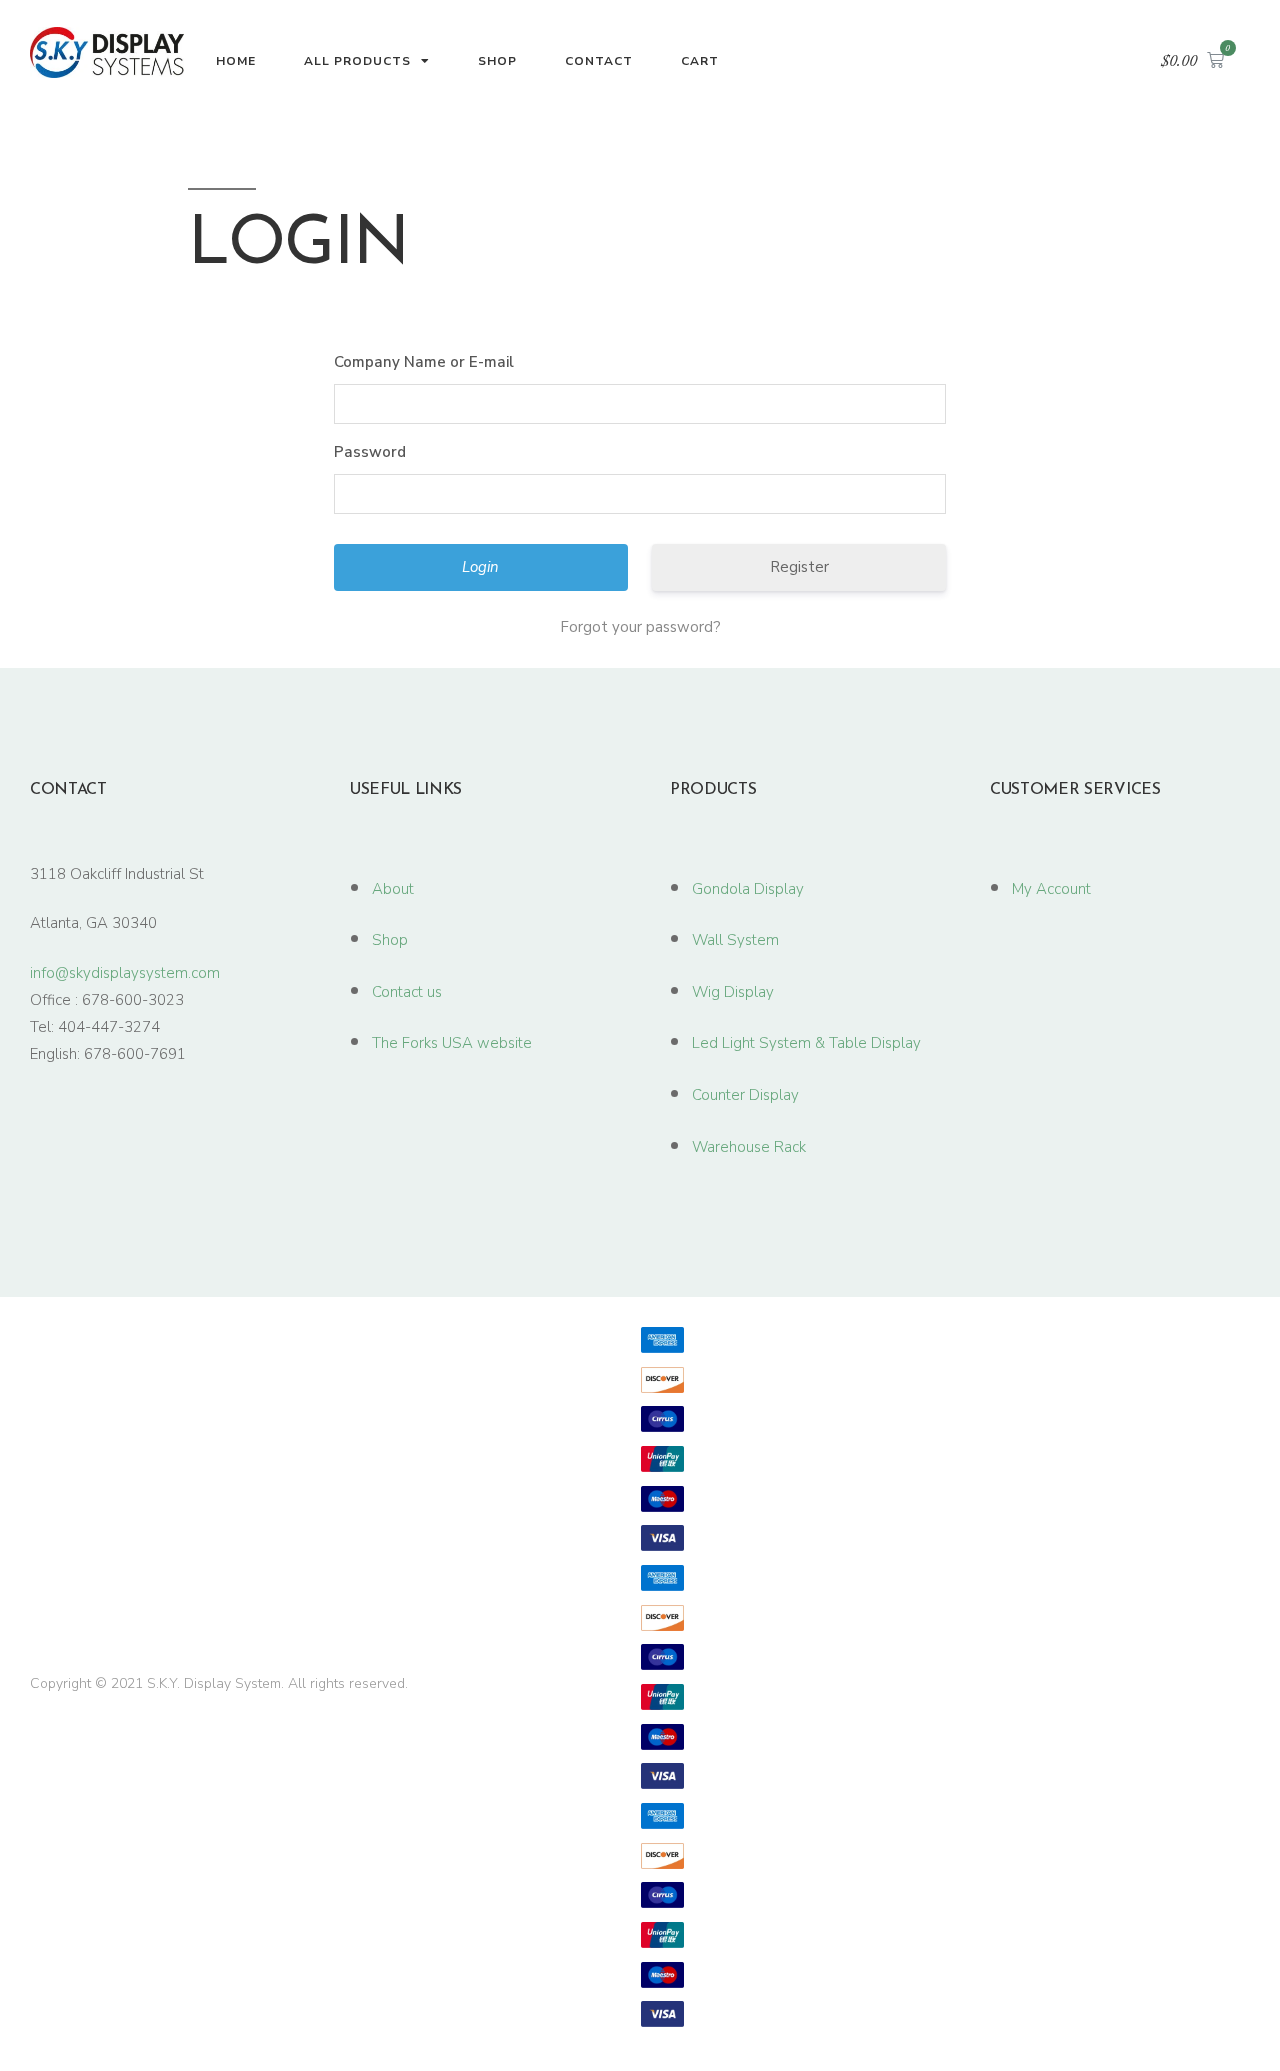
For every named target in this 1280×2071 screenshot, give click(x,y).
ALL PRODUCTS (357, 61)
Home (236, 61)
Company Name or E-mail (424, 362)
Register (799, 567)
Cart (700, 61)
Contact (599, 61)
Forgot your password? (640, 627)
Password (370, 452)
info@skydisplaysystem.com (125, 973)
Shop (497, 61)
